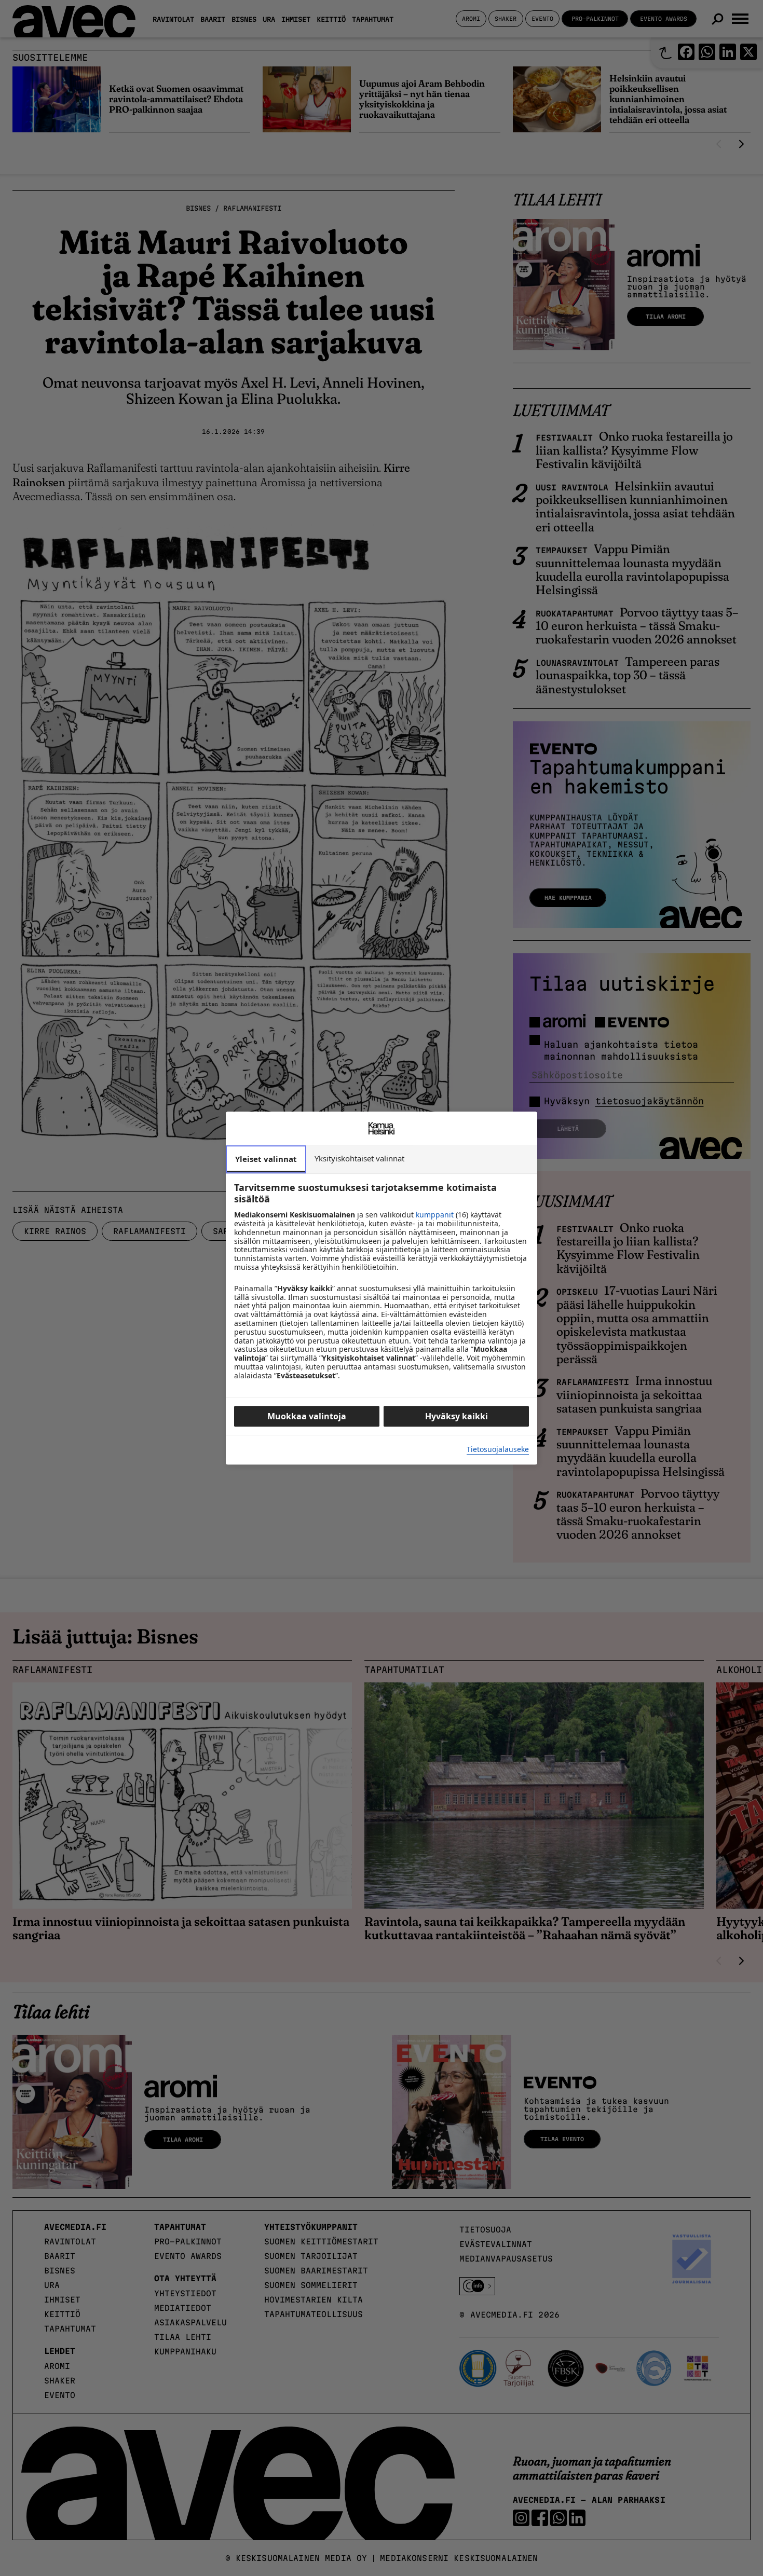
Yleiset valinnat (266, 1159)
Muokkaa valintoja (307, 1416)
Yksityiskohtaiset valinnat (359, 1158)
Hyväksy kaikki (457, 1416)
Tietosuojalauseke (498, 1450)
